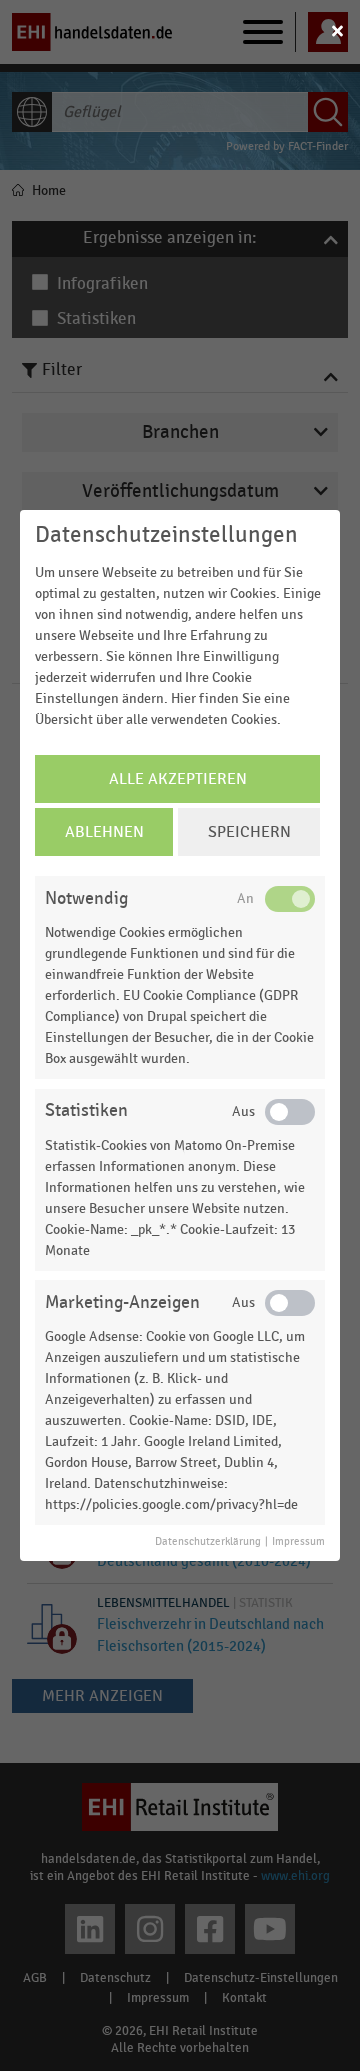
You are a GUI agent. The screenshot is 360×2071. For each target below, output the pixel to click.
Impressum (298, 1542)
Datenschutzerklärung (208, 1542)
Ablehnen (104, 832)
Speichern (249, 832)
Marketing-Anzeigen (122, 1302)
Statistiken (86, 1110)
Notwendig (86, 898)
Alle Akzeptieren (178, 779)
